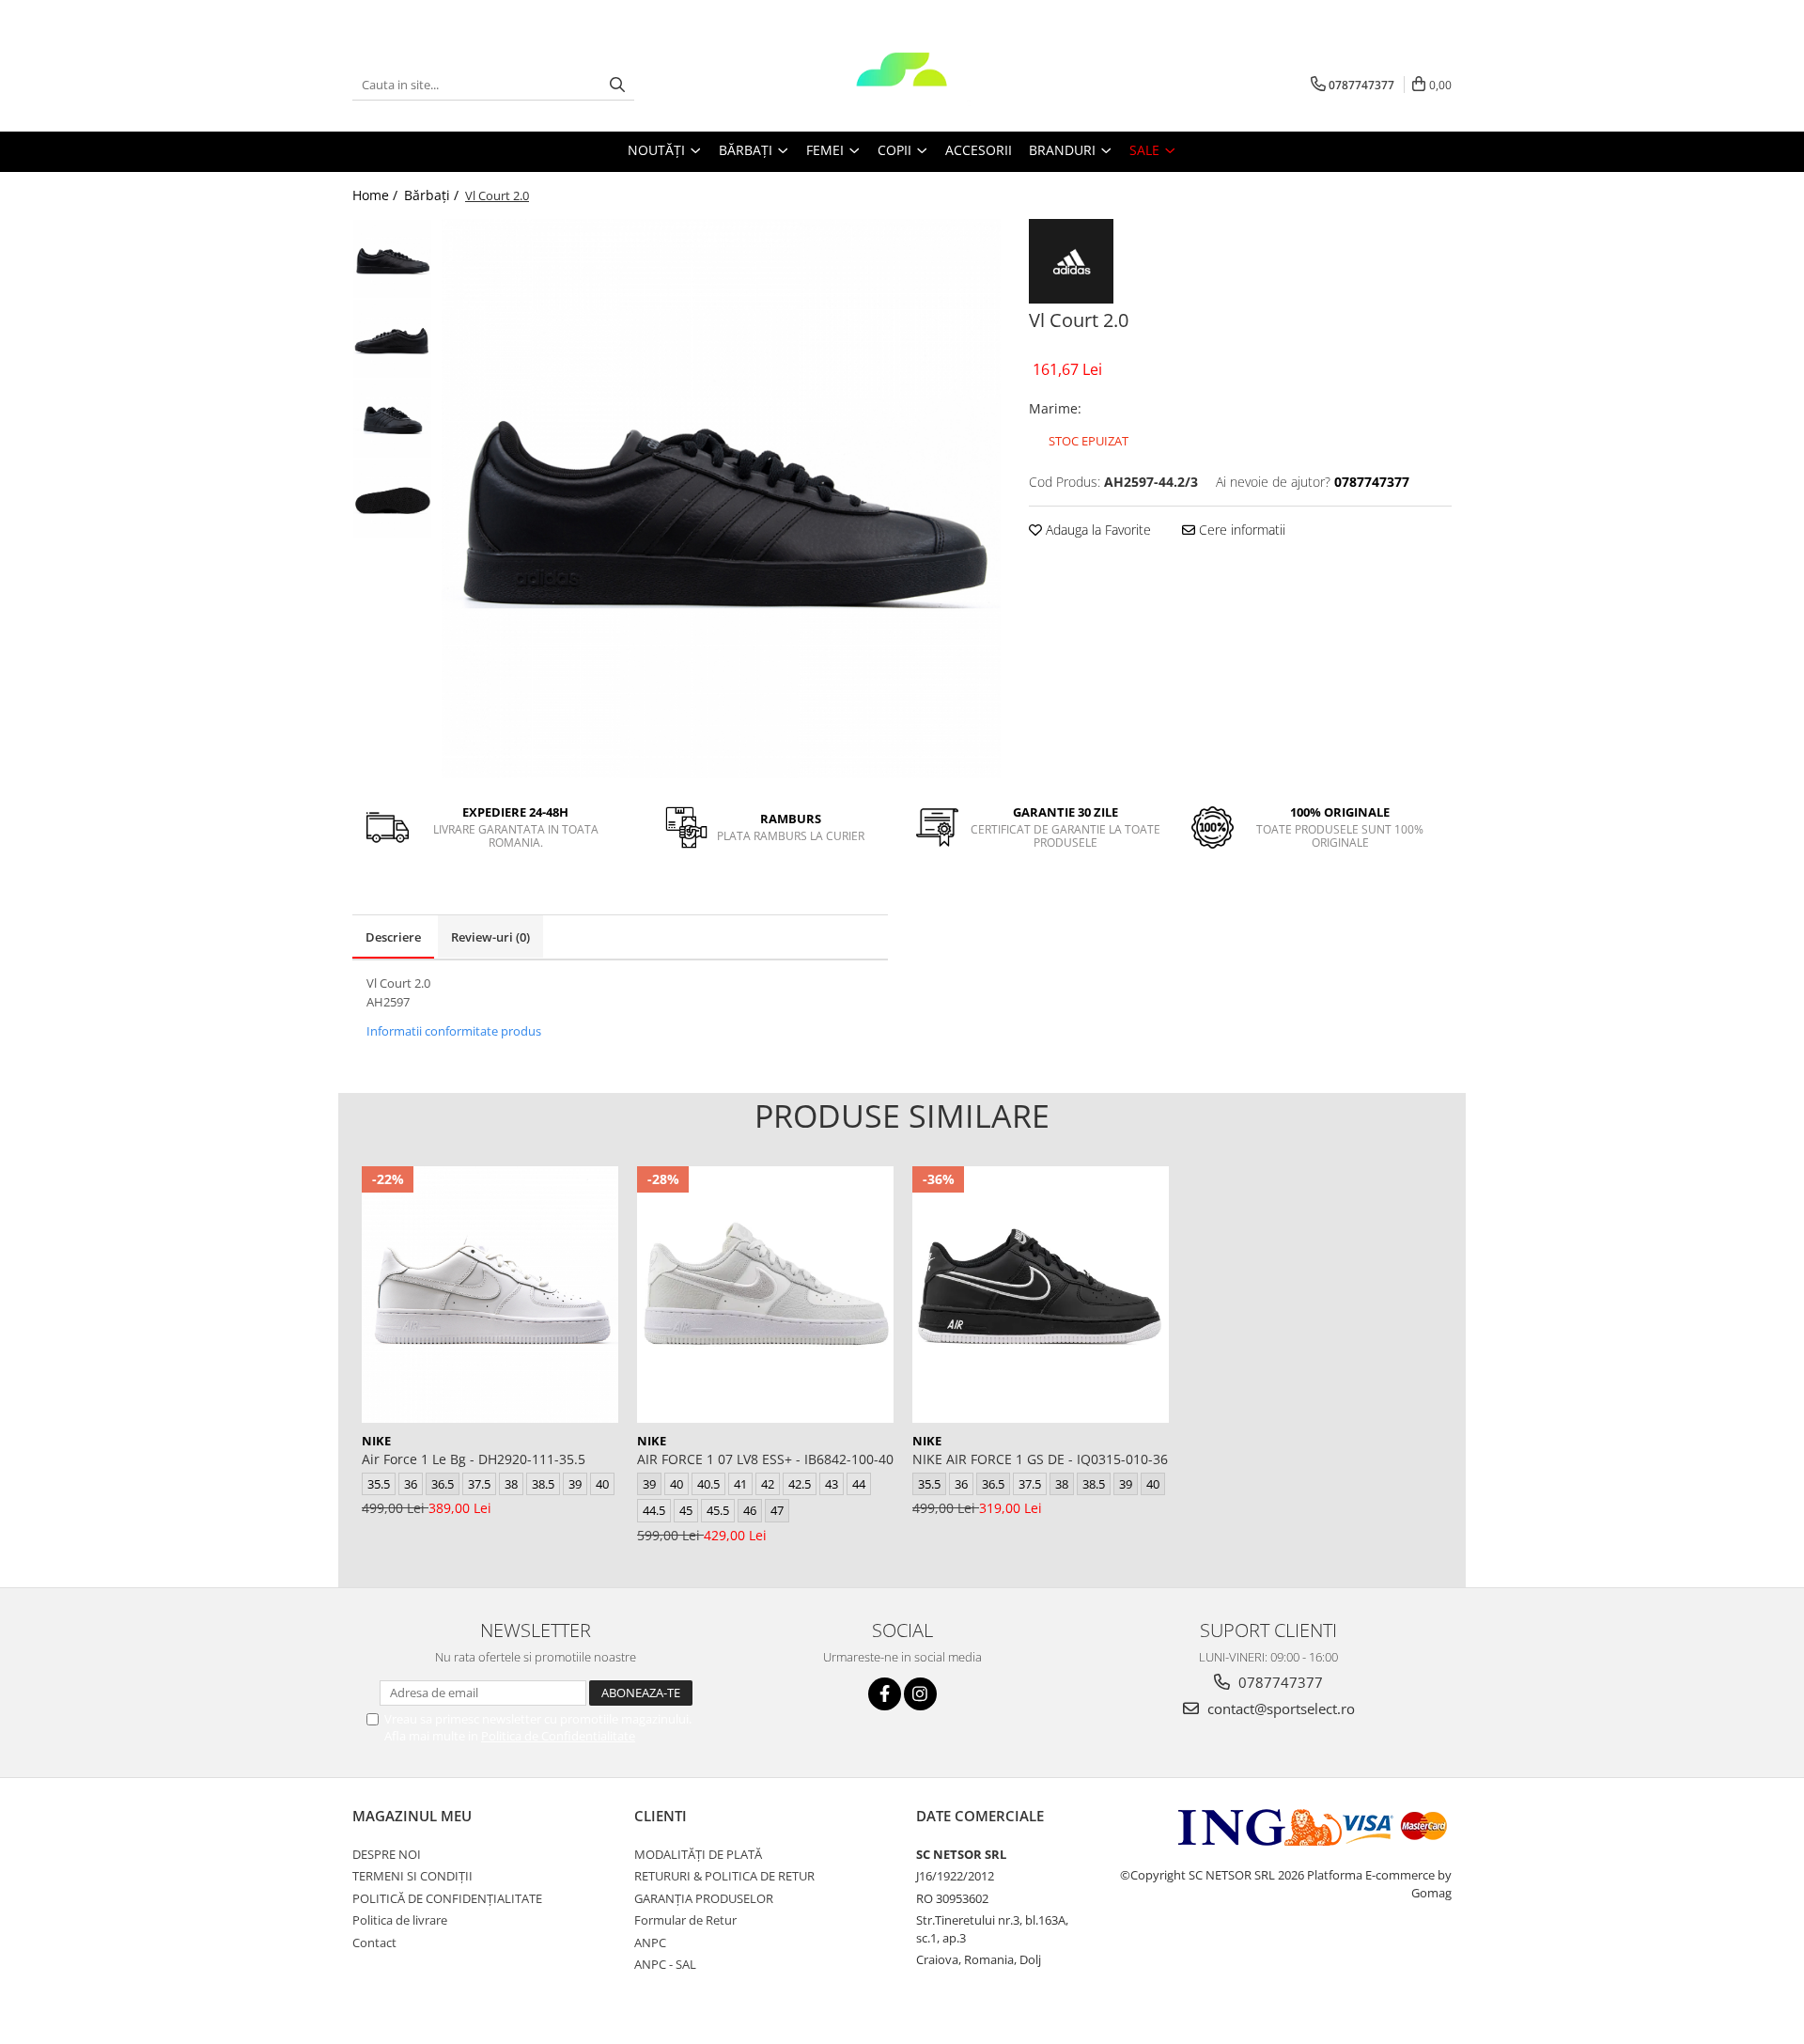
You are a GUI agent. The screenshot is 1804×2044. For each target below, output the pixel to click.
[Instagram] (920, 1694)
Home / (377, 195)
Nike (376, 1441)
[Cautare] (617, 85)
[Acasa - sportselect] (902, 85)
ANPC (650, 1943)
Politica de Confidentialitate (558, 1736)
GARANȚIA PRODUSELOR (704, 1898)
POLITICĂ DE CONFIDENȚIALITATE (447, 1898)
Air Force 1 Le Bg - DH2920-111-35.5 (474, 1459)
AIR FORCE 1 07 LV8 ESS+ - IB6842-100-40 (765, 1459)
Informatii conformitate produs (454, 1031)
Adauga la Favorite (1096, 530)
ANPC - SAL (665, 1964)
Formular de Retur (685, 1920)
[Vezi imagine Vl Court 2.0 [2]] (392, 419)
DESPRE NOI (387, 1854)
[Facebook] (885, 1694)
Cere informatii (1240, 530)
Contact (374, 1943)
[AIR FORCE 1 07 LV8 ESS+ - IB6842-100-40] (765, 1295)
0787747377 (1279, 1682)
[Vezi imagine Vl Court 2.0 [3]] (392, 499)
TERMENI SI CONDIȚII (412, 1876)
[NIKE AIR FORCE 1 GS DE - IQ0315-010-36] (1041, 1295)
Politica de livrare (400, 1920)
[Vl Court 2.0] (721, 499)
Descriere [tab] (393, 937)
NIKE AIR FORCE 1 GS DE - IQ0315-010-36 (1040, 1459)
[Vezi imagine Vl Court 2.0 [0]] (392, 259)
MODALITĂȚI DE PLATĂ (698, 1854)
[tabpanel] (721, 499)
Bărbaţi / (433, 195)
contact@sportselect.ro (1279, 1709)
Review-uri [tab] (490, 937)
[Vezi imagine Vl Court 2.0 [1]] (392, 339)
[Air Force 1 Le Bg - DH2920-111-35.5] (490, 1295)
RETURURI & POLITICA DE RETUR (724, 1876)
